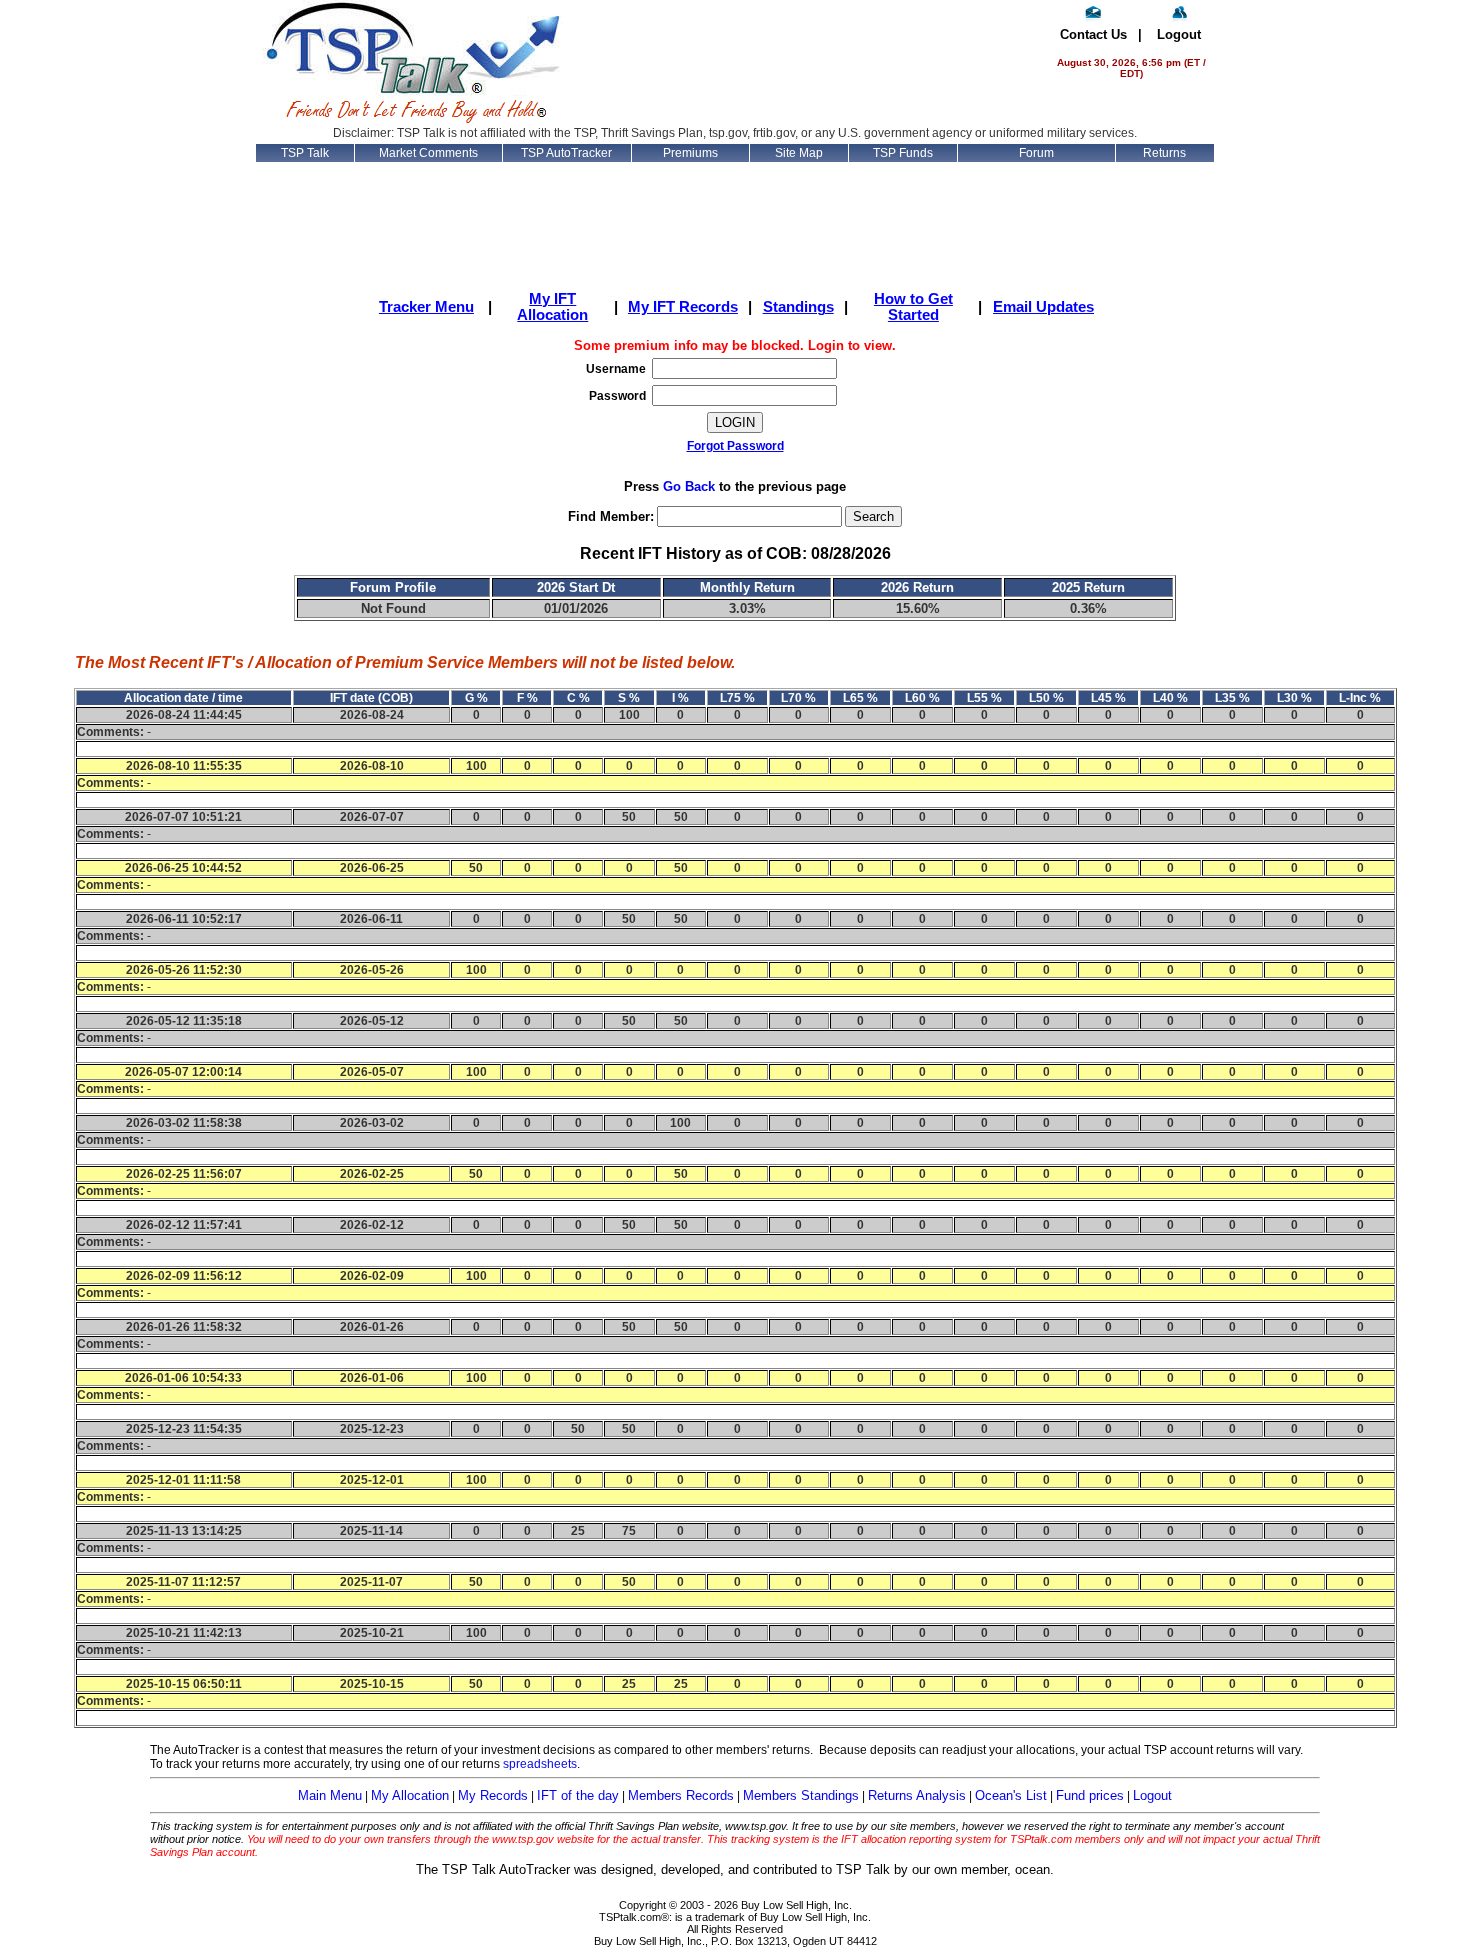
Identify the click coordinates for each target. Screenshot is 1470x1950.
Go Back (689, 486)
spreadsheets (540, 1764)
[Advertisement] (809, 62)
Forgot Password (735, 446)
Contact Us (1093, 34)
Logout (1179, 34)
